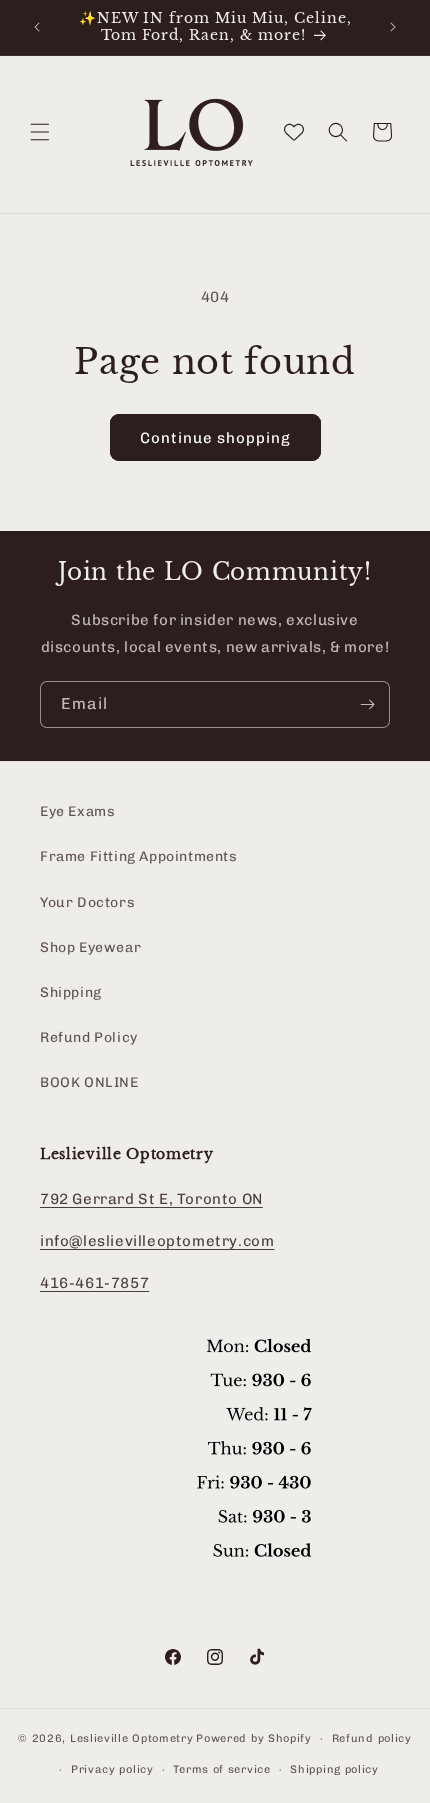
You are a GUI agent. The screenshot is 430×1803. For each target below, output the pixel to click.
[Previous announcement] (37, 27)
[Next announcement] (393, 27)
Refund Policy (89, 1037)
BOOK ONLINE (89, 1082)
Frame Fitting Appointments (139, 856)
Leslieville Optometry (132, 1738)
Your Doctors (87, 902)
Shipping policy (334, 1769)
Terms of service (221, 1769)
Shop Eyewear (90, 947)
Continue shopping (215, 438)
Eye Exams (77, 811)
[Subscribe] (367, 704)
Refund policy (372, 1738)
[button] (40, 132)
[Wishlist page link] (294, 132)
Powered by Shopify (254, 1738)
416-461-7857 (94, 1283)
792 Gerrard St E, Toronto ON (151, 1199)
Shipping (71, 992)
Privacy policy (112, 1769)
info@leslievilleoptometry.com (157, 1241)
